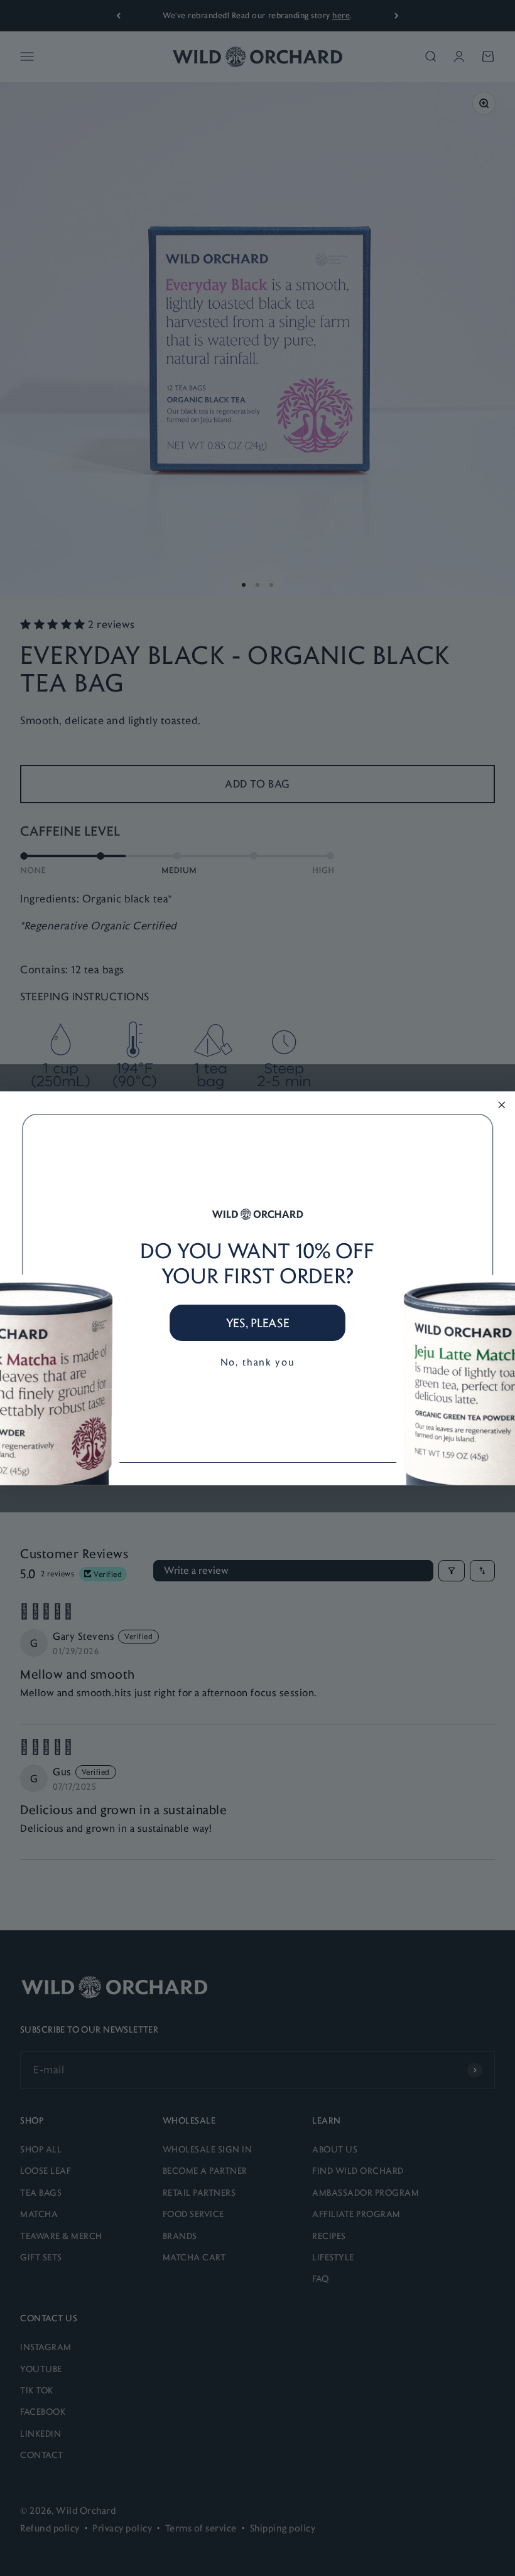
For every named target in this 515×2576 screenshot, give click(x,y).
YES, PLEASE (257, 1322)
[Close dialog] (501, 1105)
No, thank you (258, 1361)
